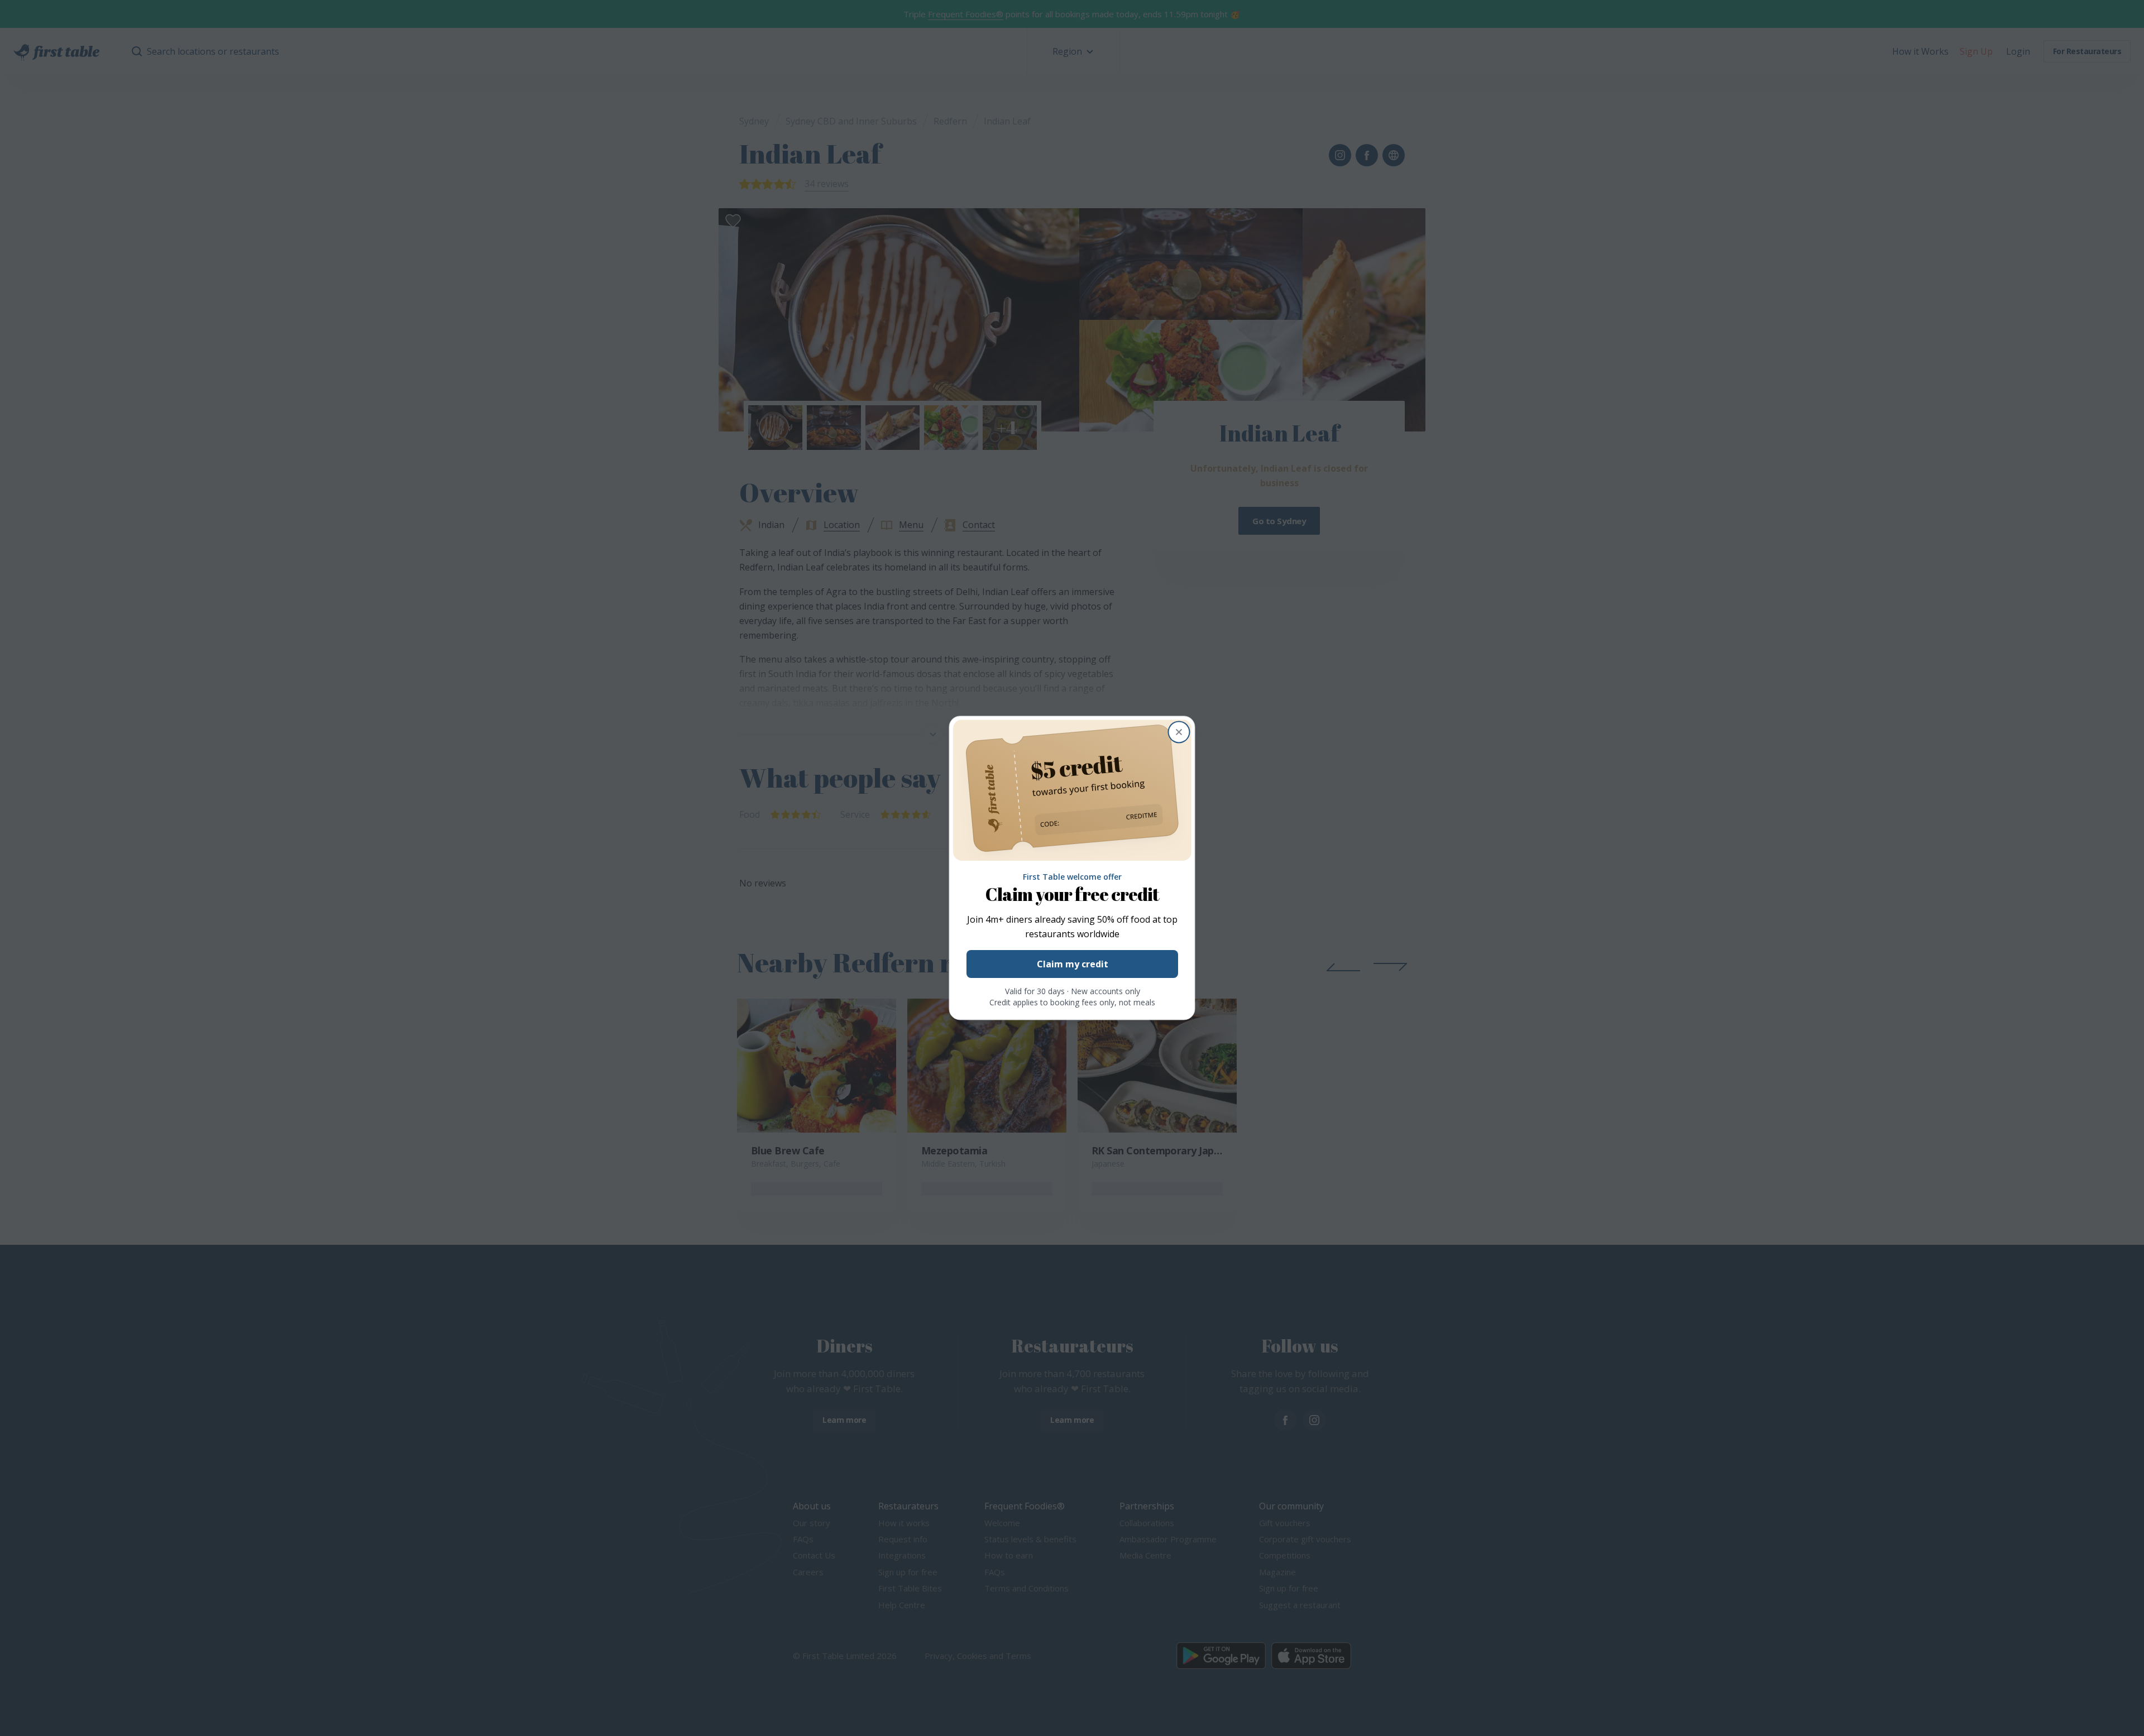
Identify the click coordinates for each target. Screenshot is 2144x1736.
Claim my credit (1072, 965)
